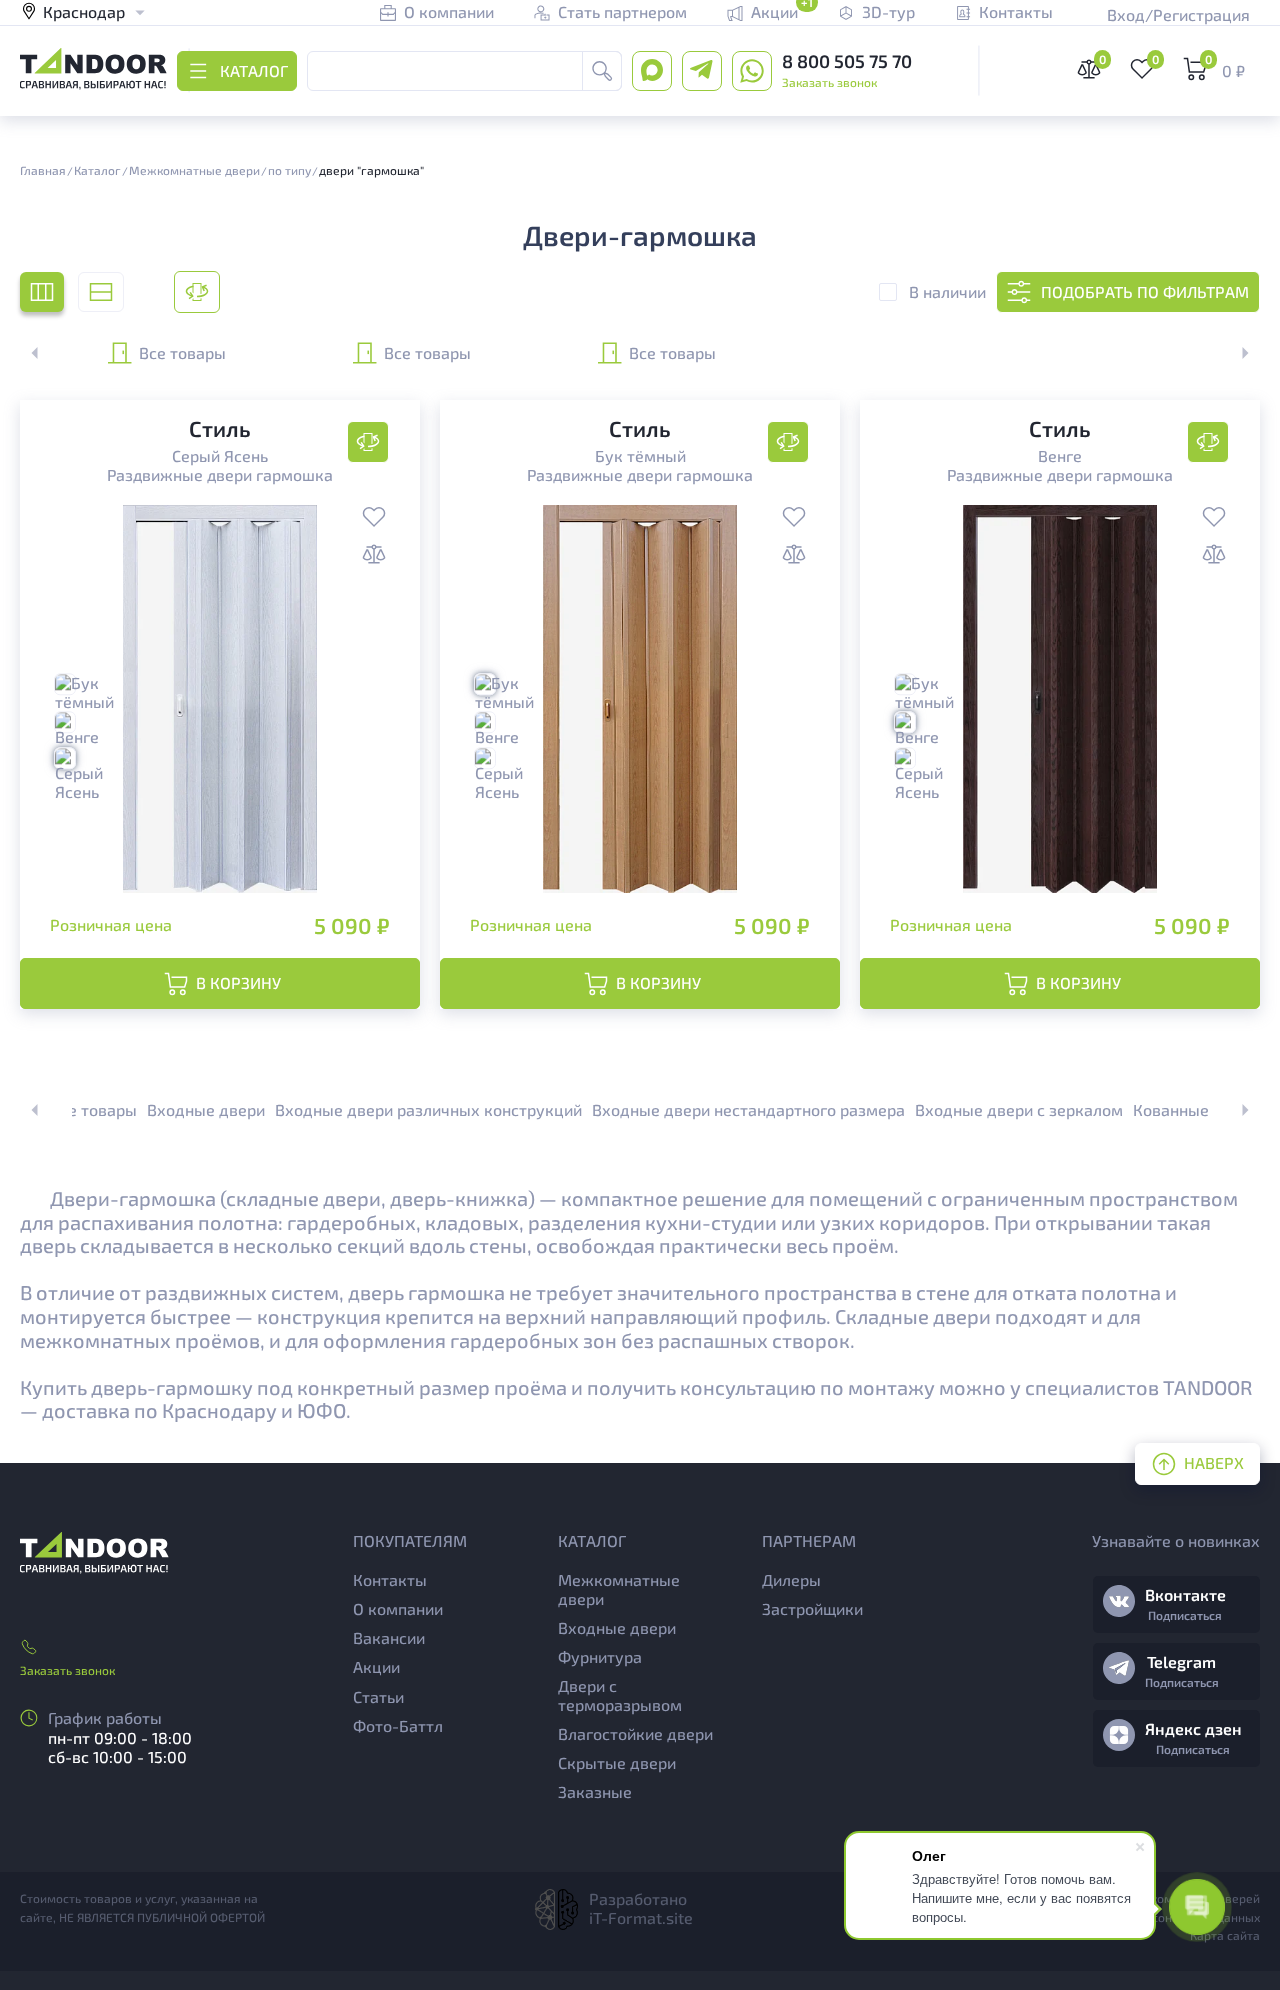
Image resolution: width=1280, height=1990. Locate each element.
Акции (376, 1666)
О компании (398, 1608)
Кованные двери (1196, 1109)
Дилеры (791, 1579)
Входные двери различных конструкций (428, 1109)
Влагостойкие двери (635, 1733)
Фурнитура (600, 1656)
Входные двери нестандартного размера (748, 1109)
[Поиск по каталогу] (602, 71)
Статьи (378, 1696)
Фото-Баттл (398, 1725)
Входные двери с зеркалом (1019, 1109)
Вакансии (389, 1637)
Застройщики (812, 1608)
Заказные (595, 1791)
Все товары (182, 352)
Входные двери (206, 1109)
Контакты (390, 1579)
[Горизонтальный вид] (101, 292)
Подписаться (1185, 1615)
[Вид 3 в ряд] (42, 292)
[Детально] (197, 292)
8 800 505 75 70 (847, 61)
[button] (1234, 353)
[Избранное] (374, 519)
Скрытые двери (617, 1762)
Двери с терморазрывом (620, 1695)
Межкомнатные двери (619, 1589)
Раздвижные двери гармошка (220, 475)
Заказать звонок (829, 82)
